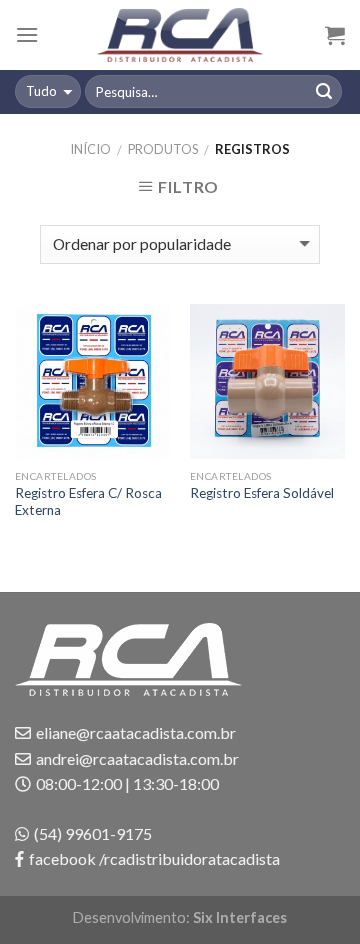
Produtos (163, 149)
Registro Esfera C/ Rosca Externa (88, 502)
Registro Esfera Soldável (262, 493)
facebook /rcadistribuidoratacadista (154, 858)
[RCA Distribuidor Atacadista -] (180, 35)
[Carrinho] (335, 35)
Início (90, 149)
